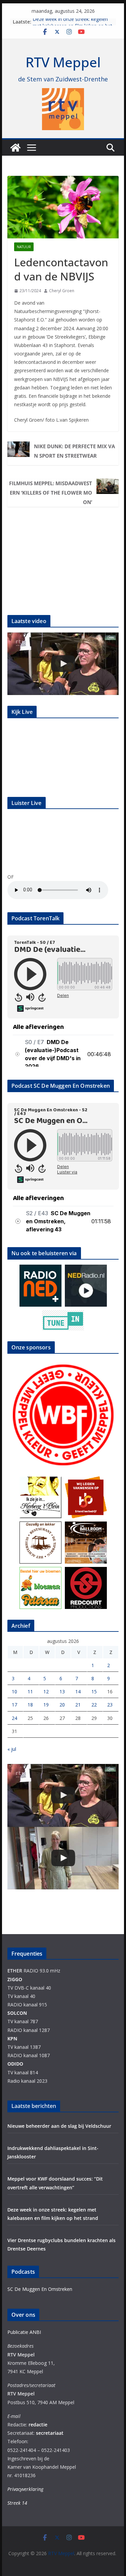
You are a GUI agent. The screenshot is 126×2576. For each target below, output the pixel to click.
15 (94, 1691)
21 (78, 1705)
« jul (12, 1749)
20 (62, 1705)
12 (46, 1691)
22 (94, 1705)
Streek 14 (17, 2503)
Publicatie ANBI (24, 2332)
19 (46, 1705)
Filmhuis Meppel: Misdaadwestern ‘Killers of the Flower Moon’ (51, 493)
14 (78, 1691)
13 (62, 1691)
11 (30, 1691)
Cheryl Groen (62, 291)
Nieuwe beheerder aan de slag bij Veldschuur (59, 2126)
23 (110, 1705)
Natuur (24, 247)
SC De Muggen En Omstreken (40, 2289)
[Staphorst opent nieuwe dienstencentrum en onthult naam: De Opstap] (63, 1858)
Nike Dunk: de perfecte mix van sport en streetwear (74, 451)
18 (30, 1705)
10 (14, 1691)
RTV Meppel (63, 62)
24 (14, 1718)
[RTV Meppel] (15, 148)
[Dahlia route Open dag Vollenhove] (63, 664)
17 (14, 1705)
